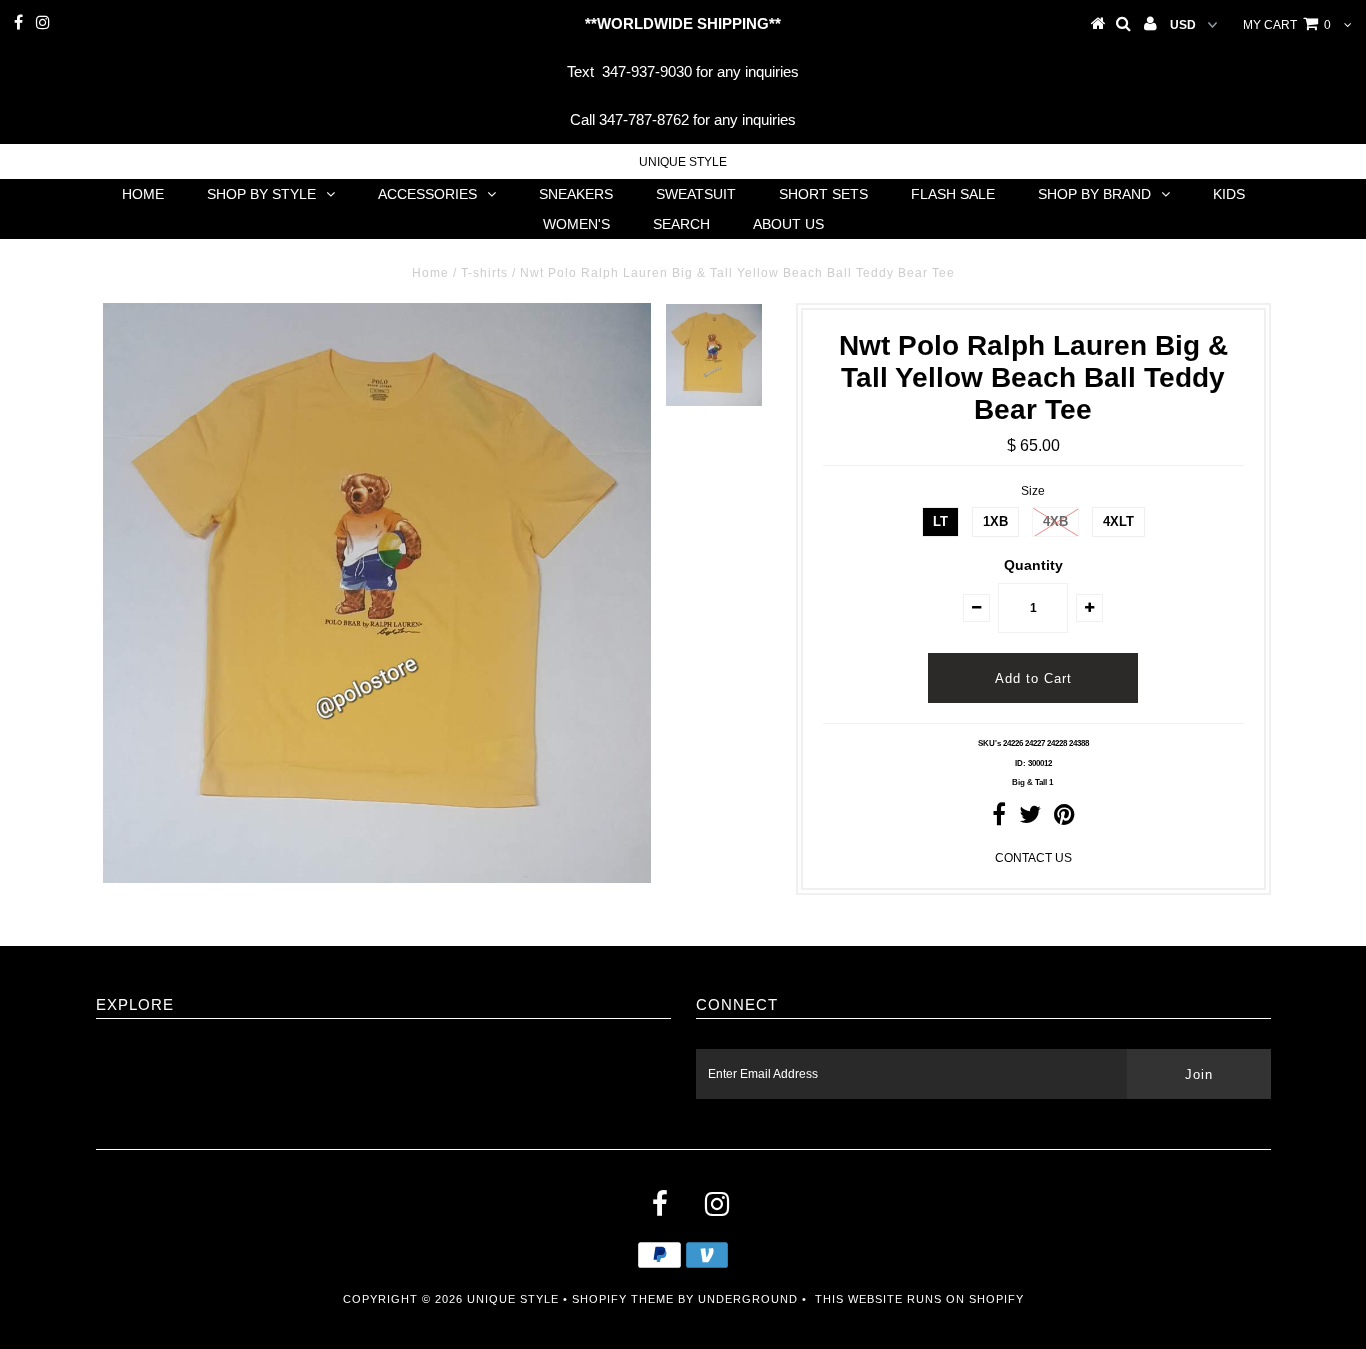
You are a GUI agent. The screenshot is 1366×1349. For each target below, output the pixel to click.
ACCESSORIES (427, 194)
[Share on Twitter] (1030, 819)
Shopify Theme (623, 1299)
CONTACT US (1033, 858)
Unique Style (683, 162)
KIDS (1229, 194)
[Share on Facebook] (999, 819)
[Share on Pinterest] (1064, 819)
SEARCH (681, 224)
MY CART (1287, 25)
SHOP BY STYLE (261, 194)
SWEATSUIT (696, 194)
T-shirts (484, 273)
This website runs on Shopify (919, 1299)
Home (430, 273)
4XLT (1118, 521)
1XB (995, 521)
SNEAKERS (576, 194)
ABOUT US (788, 224)
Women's (576, 224)
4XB (1055, 521)
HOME (143, 194)
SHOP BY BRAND (1094, 194)
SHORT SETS (823, 194)
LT (940, 521)
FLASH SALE (953, 194)
